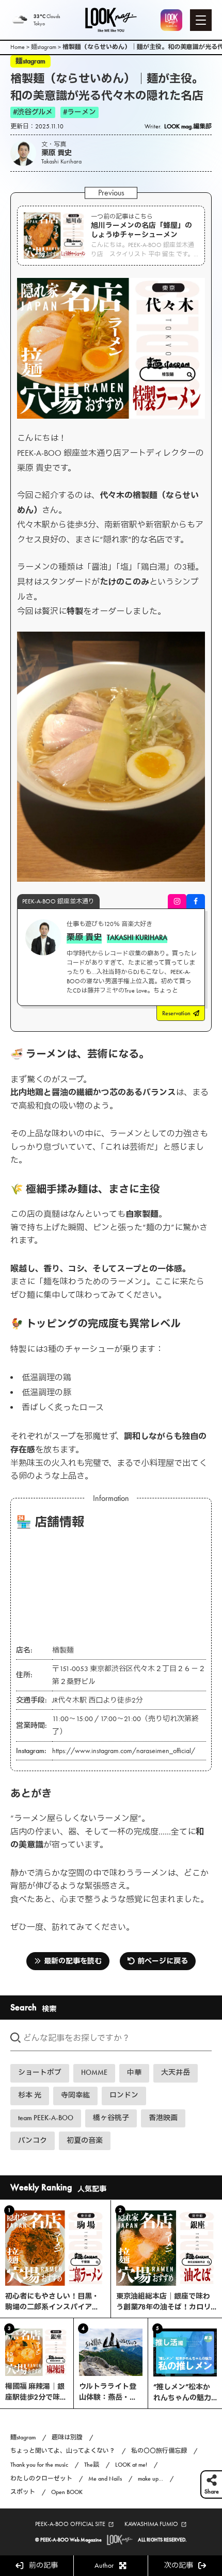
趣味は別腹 (67, 2437)
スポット (23, 2492)
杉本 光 (30, 2095)
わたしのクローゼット (41, 2479)
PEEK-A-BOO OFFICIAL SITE (70, 2524)
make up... (150, 2479)
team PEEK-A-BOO (46, 2118)
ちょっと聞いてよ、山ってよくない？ (63, 2451)
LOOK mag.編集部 (188, 126)
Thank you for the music (39, 2465)
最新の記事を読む (73, 1961)
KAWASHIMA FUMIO (151, 2524)
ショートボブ (40, 2073)
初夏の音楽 (85, 2141)
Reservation (176, 1013)
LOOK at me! (131, 2465)
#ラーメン (80, 112)
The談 (92, 2465)
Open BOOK (67, 2492)
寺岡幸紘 (75, 2095)
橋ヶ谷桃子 (111, 2118)
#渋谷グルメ (33, 112)
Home (18, 47)
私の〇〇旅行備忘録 (159, 2451)
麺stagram (44, 47)
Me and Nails (105, 2479)
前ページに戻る (163, 1961)
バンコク (33, 2141)
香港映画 (163, 2118)
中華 (134, 2073)
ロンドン (124, 2095)
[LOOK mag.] (111, 20)
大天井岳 (176, 2073)
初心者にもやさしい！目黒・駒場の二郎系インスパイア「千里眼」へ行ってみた (52, 2307)
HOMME (94, 2073)
